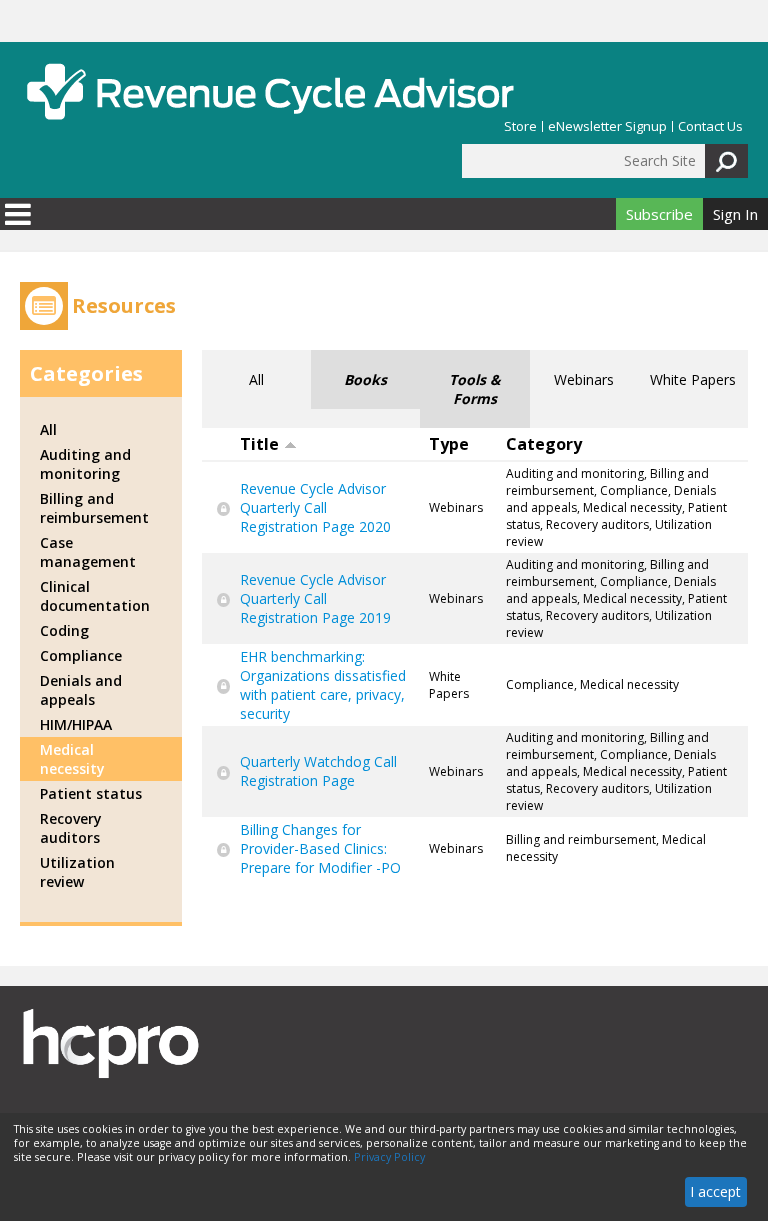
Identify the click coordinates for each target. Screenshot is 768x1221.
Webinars (584, 379)
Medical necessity (72, 759)
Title (259, 444)
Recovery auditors (71, 828)
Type (449, 444)
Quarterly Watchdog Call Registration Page (318, 771)
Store (520, 126)
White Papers (693, 379)
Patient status (91, 793)
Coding (64, 630)
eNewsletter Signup (607, 126)
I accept (715, 1191)
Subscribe (659, 214)
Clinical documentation (95, 596)
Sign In (735, 214)
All (256, 379)
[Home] (270, 91)
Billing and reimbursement (94, 508)
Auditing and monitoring (85, 464)
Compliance (81, 655)
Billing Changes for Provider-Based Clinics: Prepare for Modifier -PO (320, 848)
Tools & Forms (475, 389)
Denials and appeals (81, 690)
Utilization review (77, 872)
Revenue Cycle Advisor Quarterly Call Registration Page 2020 (315, 507)
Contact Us (710, 126)
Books (365, 379)
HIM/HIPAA (76, 724)
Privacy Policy (389, 1157)
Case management (88, 552)
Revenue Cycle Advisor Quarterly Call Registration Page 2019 (315, 598)
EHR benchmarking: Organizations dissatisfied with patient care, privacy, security (323, 685)
